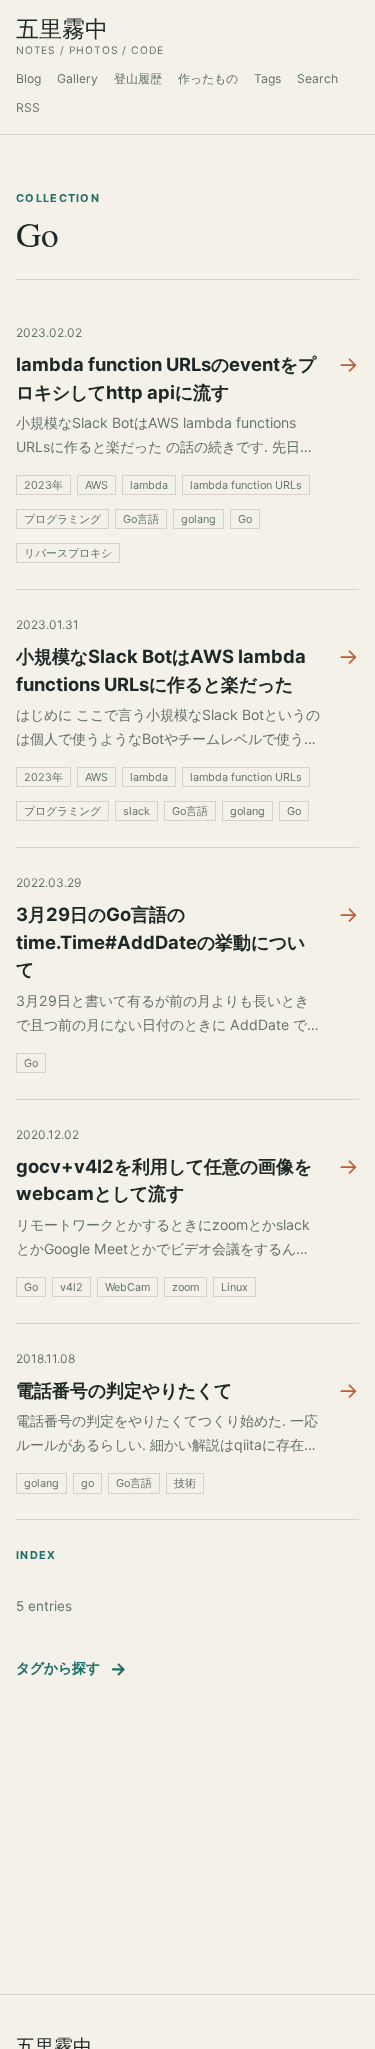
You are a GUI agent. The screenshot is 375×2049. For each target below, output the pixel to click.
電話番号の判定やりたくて (124, 1390)
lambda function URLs (246, 485)
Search (317, 78)
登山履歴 (138, 78)
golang (198, 519)
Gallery (77, 78)
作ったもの (208, 78)
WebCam (127, 1287)
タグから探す (71, 1668)
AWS (96, 485)
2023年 (43, 485)
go (87, 1483)
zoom (185, 1287)
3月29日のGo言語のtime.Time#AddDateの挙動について (160, 941)
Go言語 (141, 519)
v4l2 (71, 1287)
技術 (185, 1483)
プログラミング (62, 519)
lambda (149, 485)
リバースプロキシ (68, 553)
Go (245, 519)
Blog (28, 78)
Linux (234, 1287)
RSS (28, 107)
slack (136, 811)
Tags (267, 78)
